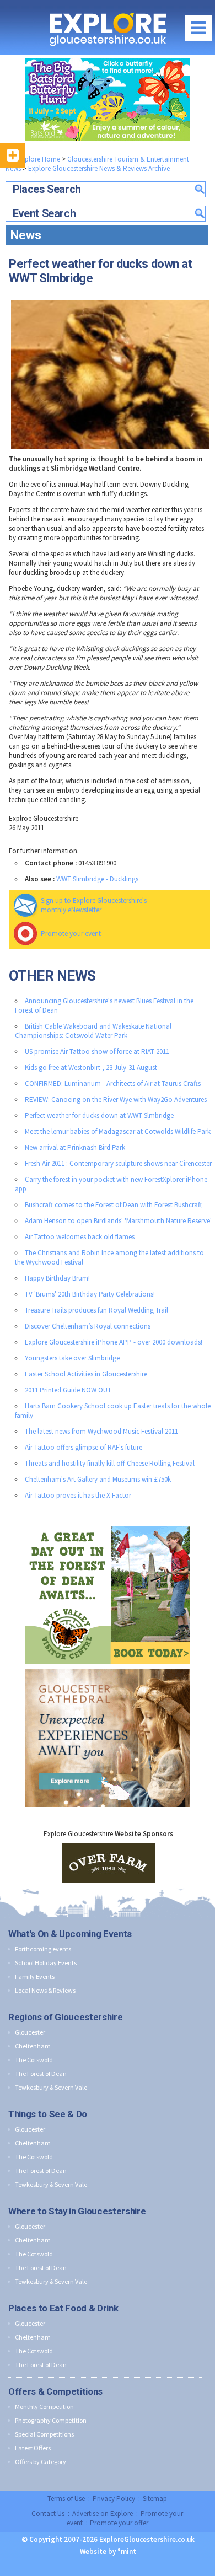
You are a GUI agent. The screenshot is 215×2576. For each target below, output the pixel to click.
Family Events (35, 1977)
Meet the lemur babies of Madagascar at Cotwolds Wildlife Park (118, 1131)
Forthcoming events (43, 1949)
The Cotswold (34, 2060)
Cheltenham (33, 2046)
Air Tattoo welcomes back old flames (80, 1237)
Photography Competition (51, 2420)
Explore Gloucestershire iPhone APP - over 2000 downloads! (114, 1342)
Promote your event (71, 934)
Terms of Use (66, 2499)
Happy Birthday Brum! (57, 1278)
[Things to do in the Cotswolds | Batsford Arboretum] (108, 99)
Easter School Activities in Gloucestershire (86, 1374)
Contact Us (48, 2513)
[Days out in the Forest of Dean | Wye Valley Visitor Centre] (108, 1523)
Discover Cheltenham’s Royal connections (88, 1326)
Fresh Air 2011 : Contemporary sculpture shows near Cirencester (118, 1163)
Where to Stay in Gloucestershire (77, 2211)
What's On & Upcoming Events (70, 1934)
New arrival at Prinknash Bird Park (75, 1147)
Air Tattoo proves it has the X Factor (78, 1495)
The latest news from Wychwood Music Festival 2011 (101, 1431)
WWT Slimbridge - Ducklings (97, 879)
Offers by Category (41, 2462)
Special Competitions (44, 2434)
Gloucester (30, 2032)
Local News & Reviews (45, 1990)
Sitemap (155, 2499)
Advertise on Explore (103, 2513)
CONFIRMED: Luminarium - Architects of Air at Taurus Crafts (113, 1083)
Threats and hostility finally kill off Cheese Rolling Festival (110, 1463)
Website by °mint (108, 2551)
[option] (109, 1863)
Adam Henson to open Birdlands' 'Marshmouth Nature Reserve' (118, 1221)
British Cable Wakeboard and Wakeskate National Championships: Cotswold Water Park (93, 1031)
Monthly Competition (44, 2406)
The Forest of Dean (41, 2074)
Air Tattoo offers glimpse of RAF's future (84, 1447)
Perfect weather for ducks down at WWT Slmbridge (99, 1115)
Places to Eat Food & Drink (63, 2308)
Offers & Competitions (55, 2391)
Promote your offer (119, 2523)
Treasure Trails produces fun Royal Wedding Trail (96, 1310)
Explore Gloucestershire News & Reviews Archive (99, 168)
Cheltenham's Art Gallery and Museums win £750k (98, 1479)
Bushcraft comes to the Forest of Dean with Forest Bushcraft (114, 1205)
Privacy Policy (114, 2499)
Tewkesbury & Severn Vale (51, 2087)
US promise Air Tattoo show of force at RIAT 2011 (97, 1052)
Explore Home (38, 159)
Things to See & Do (48, 2114)
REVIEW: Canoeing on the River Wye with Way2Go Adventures (116, 1099)
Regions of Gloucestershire (65, 2017)
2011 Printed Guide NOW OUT (68, 1390)
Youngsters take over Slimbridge (72, 1358)
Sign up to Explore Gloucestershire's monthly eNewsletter (94, 905)
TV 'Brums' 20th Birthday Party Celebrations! (90, 1294)
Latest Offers (33, 2448)
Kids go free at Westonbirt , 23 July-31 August (91, 1067)
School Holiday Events (46, 1963)
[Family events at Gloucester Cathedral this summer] (108, 1667)
